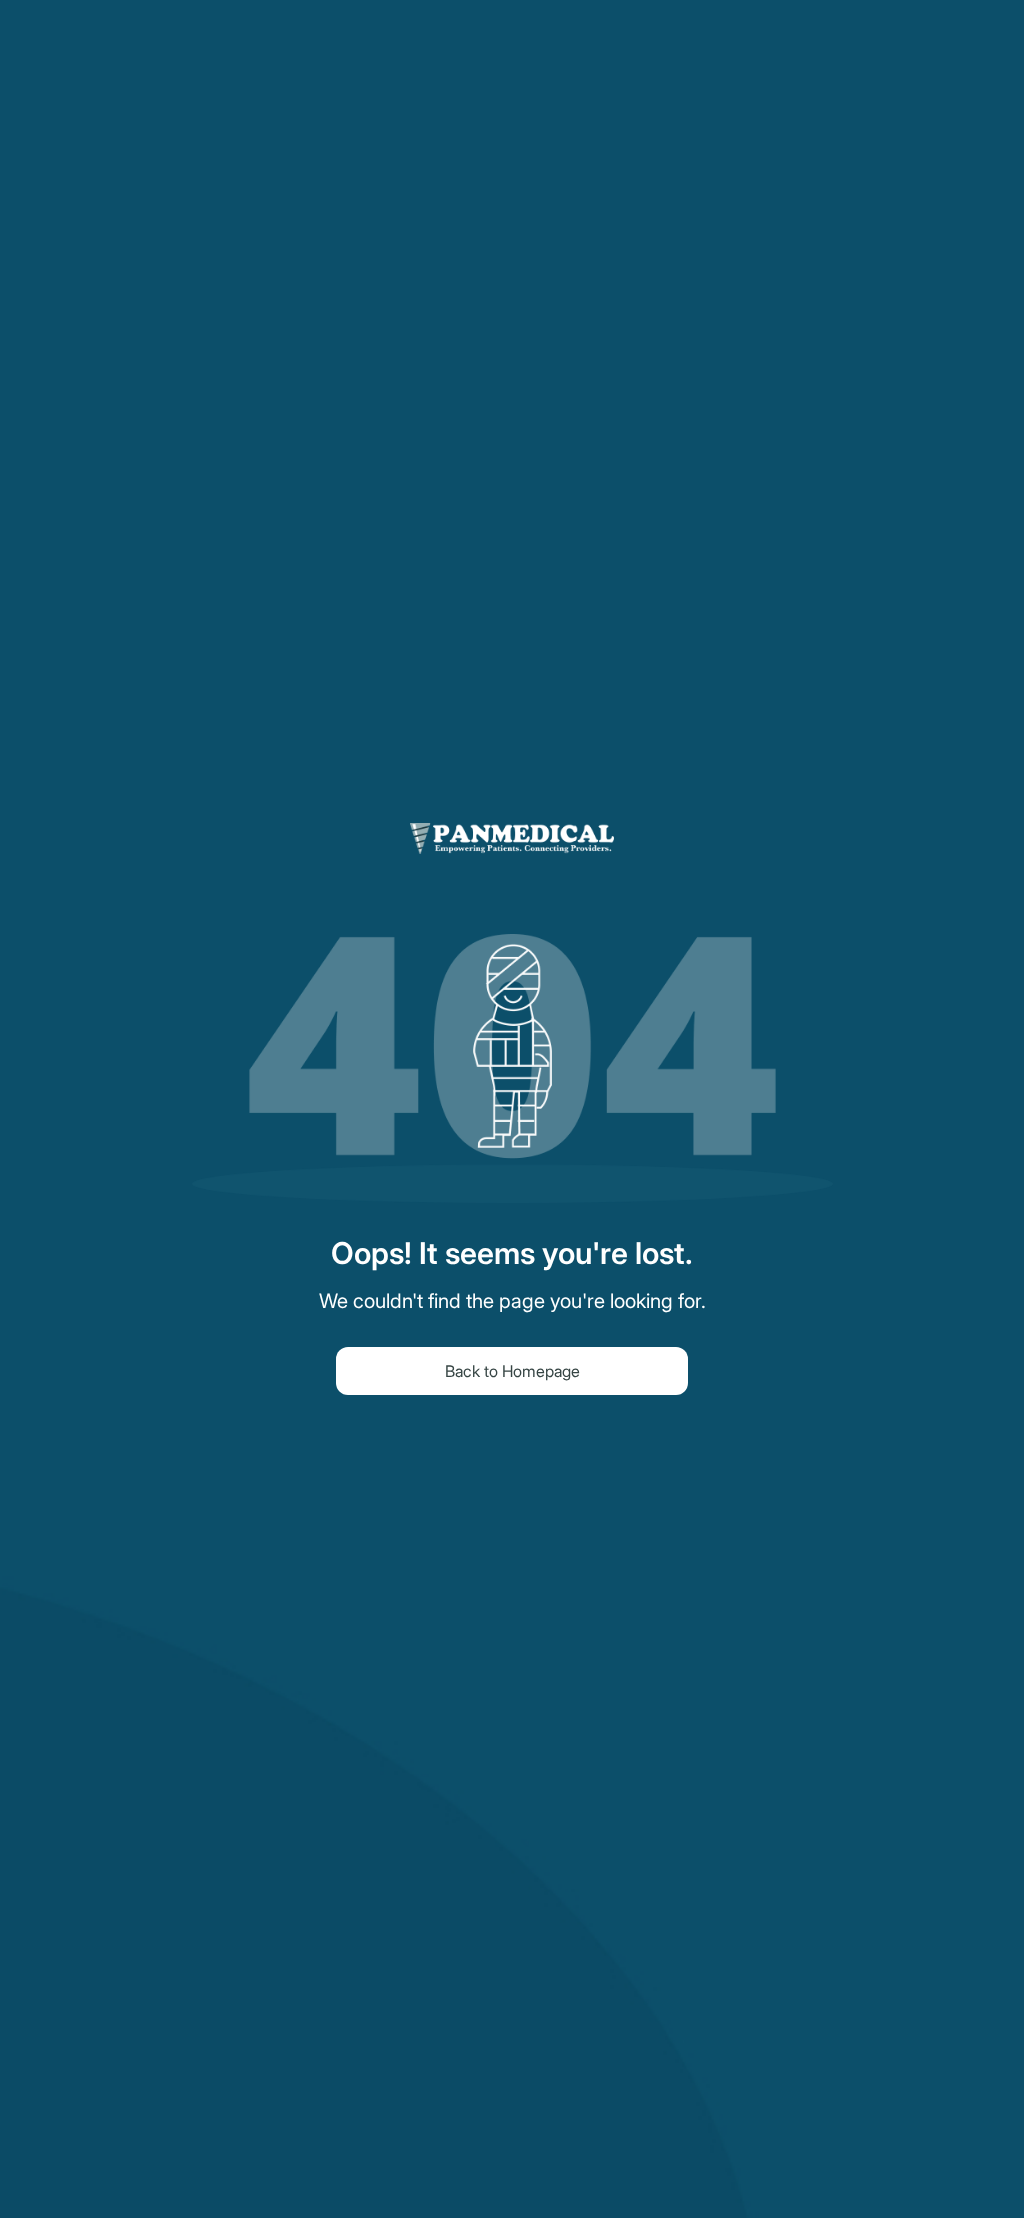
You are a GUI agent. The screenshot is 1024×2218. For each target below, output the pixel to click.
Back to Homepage (512, 1371)
